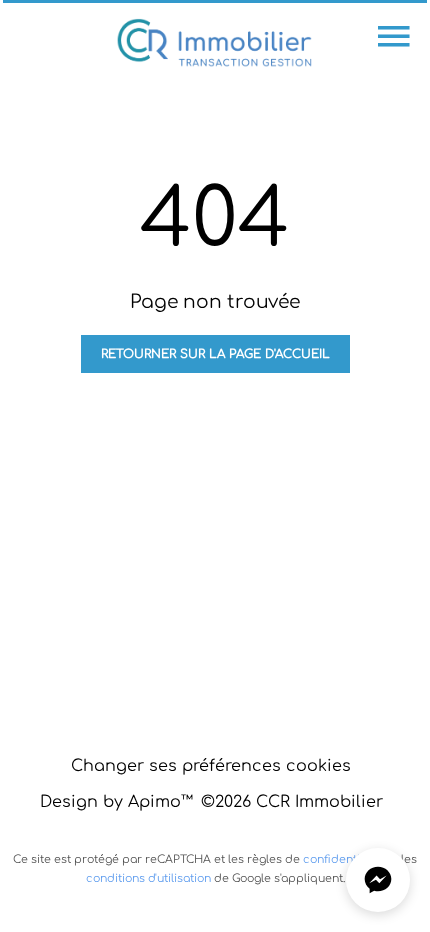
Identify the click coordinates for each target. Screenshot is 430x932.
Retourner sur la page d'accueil (215, 354)
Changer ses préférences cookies (211, 766)
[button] (378, 880)
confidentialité (343, 859)
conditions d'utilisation (148, 878)
